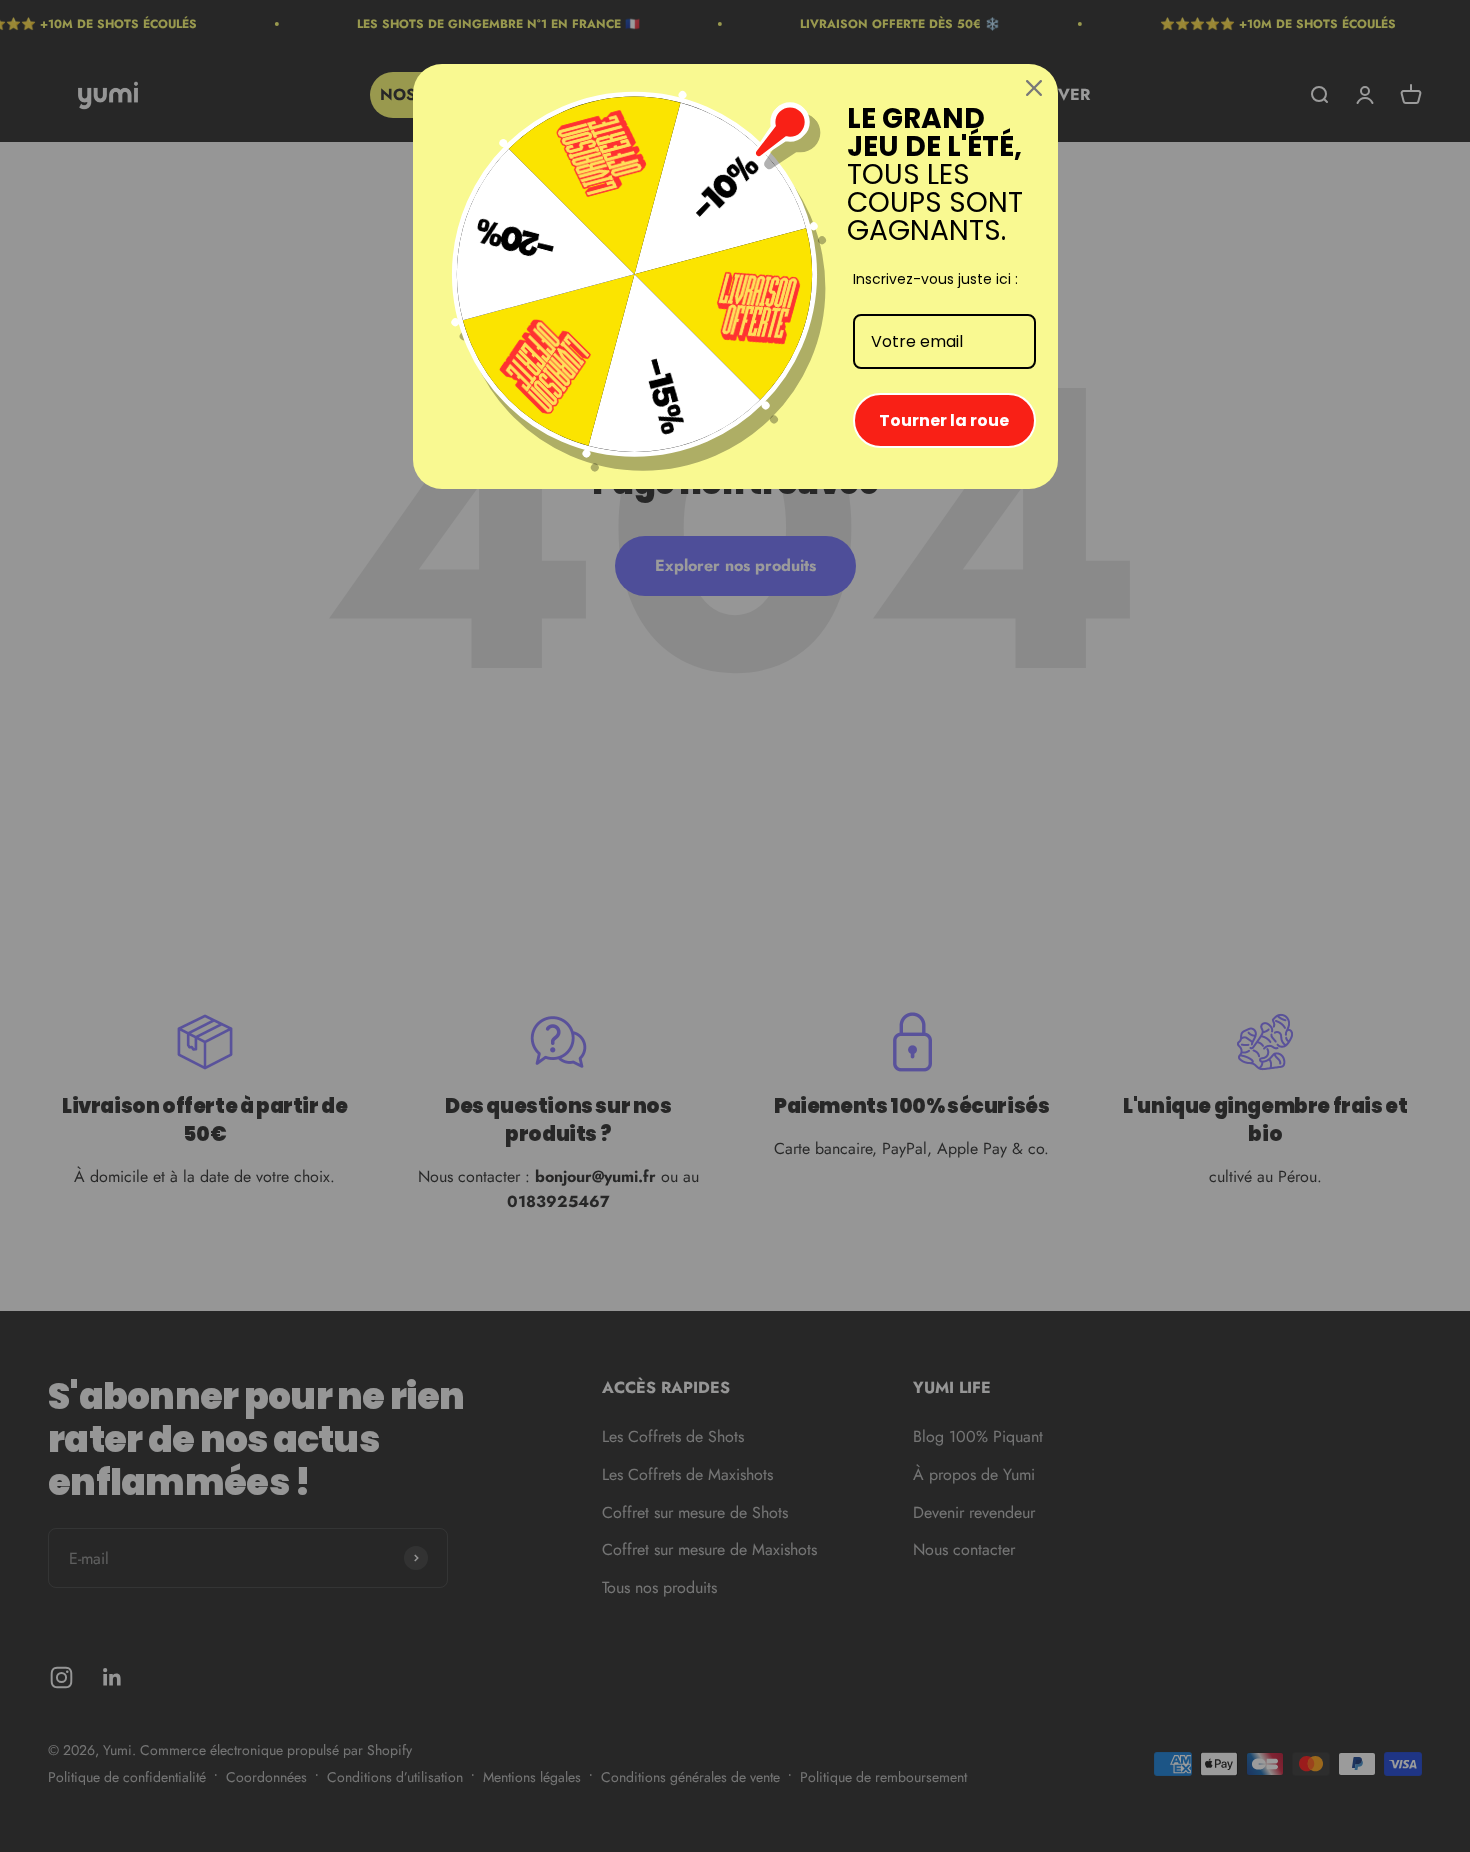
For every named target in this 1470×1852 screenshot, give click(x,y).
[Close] (1034, 88)
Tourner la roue (944, 420)
